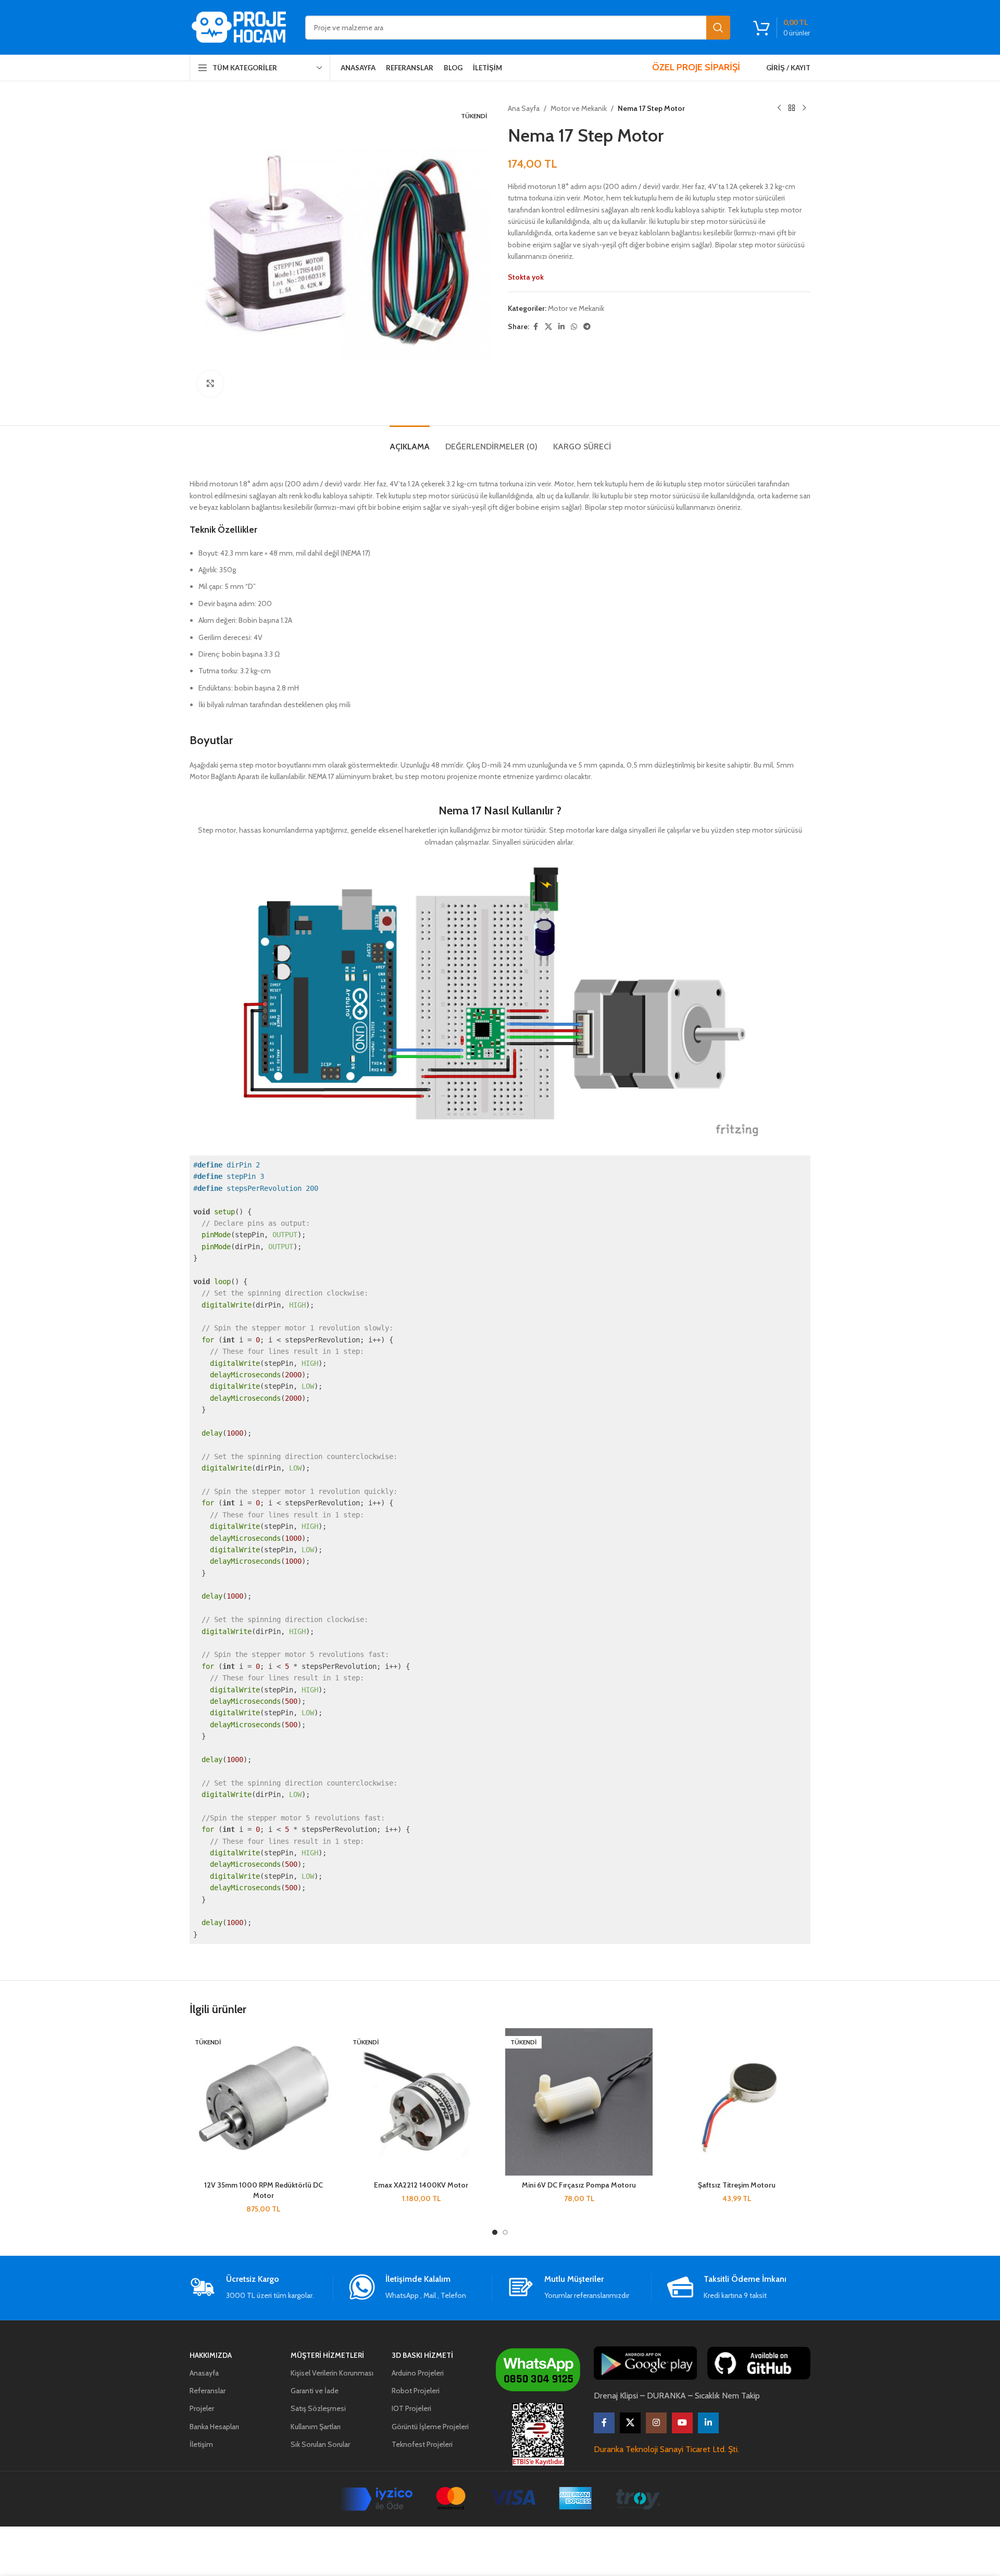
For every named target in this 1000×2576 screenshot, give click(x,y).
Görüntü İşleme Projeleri (430, 2427)
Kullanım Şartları (316, 2427)
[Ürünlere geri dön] (792, 108)
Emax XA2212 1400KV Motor (421, 2185)
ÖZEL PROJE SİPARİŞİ (696, 67)
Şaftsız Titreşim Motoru (737, 2185)
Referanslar (208, 2391)
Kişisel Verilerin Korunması (332, 2373)
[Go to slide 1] (495, 2232)
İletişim (201, 2444)
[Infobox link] (261, 2288)
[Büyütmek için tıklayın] (210, 384)
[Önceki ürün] (779, 108)
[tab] (410, 441)
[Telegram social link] (587, 327)
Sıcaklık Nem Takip (727, 2396)
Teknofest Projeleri (422, 2444)
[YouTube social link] (682, 2423)
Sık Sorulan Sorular (320, 2444)
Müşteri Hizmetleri (327, 2355)
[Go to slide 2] (505, 2232)
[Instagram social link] (656, 2423)
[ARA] (718, 28)
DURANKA (666, 2396)
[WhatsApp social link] (574, 327)
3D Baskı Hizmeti (422, 2355)
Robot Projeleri (416, 2391)
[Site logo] (240, 27)
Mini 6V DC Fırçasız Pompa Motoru (579, 2185)
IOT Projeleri (411, 2408)
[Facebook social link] (535, 327)
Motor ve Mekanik (579, 108)
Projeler (202, 2408)
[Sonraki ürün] (804, 108)
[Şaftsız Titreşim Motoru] (737, 2102)
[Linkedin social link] (561, 327)
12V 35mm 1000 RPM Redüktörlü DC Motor (264, 2190)
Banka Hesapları (214, 2427)
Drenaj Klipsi (616, 2396)
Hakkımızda (211, 2355)
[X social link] (548, 327)
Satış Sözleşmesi (318, 2408)
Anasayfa (204, 2373)
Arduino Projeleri (418, 2373)
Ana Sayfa (524, 108)
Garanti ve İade (315, 2391)
